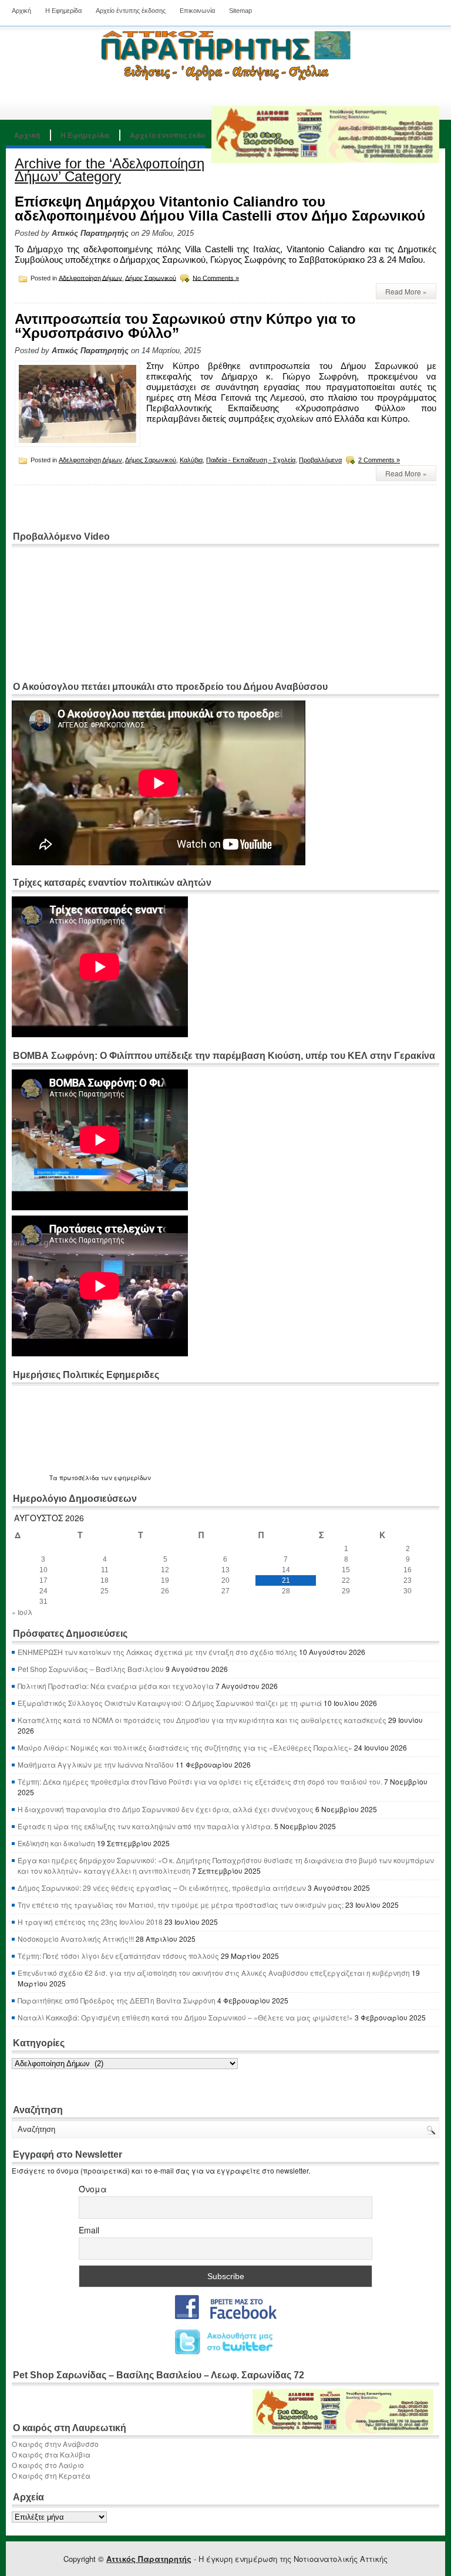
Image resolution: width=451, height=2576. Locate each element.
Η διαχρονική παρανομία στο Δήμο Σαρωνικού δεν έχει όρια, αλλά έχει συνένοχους (166, 1809)
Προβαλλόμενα (320, 460)
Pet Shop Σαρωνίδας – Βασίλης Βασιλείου (91, 1669)
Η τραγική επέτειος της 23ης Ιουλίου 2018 (90, 1922)
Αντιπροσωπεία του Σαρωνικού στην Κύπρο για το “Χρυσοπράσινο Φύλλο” (185, 326)
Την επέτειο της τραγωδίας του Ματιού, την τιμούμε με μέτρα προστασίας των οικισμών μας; (181, 1905)
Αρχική (21, 11)
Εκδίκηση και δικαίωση (56, 1843)
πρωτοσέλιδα (79, 1478)
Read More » (406, 291)
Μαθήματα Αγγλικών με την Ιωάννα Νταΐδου (96, 1764)
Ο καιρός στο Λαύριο (48, 2465)
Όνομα (93, 2189)
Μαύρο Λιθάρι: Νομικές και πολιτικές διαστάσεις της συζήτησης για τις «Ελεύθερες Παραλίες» (185, 1747)
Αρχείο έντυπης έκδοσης (131, 11)
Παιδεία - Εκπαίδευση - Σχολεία (251, 460)
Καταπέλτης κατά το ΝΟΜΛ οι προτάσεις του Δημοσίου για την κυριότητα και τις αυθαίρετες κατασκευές (202, 1720)
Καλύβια (191, 460)
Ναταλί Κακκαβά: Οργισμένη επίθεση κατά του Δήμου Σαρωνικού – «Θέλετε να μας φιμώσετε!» (185, 2017)
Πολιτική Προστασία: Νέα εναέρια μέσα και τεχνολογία (116, 1686)
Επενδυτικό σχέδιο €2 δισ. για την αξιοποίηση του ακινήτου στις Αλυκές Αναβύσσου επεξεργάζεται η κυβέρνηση (214, 1973)
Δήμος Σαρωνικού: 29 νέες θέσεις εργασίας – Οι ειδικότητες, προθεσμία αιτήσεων (162, 1888)
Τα (54, 1478)
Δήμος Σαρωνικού (151, 277)
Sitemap (240, 11)
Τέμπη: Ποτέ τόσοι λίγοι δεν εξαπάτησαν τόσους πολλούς (118, 1956)
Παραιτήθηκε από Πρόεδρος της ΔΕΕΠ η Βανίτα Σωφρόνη (117, 2000)
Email (89, 2230)
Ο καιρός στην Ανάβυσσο (55, 2444)
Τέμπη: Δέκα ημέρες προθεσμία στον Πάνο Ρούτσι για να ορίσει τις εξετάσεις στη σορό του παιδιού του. (200, 1781)
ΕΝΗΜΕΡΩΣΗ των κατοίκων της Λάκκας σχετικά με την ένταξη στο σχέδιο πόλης (157, 1652)
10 (43, 1570)
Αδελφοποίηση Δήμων (90, 277)
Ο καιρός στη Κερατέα (51, 2475)
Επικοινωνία (197, 11)
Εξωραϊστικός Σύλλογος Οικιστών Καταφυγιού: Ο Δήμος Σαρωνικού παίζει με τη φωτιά (170, 1703)
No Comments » (216, 277)
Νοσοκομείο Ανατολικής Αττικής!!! (76, 1939)
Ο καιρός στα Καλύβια (51, 2454)
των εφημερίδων (125, 1478)
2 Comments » (379, 460)
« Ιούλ (22, 1612)
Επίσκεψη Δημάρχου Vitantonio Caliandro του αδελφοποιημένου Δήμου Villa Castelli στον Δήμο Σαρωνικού (220, 209)
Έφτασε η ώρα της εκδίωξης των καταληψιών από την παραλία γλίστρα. (145, 1826)
